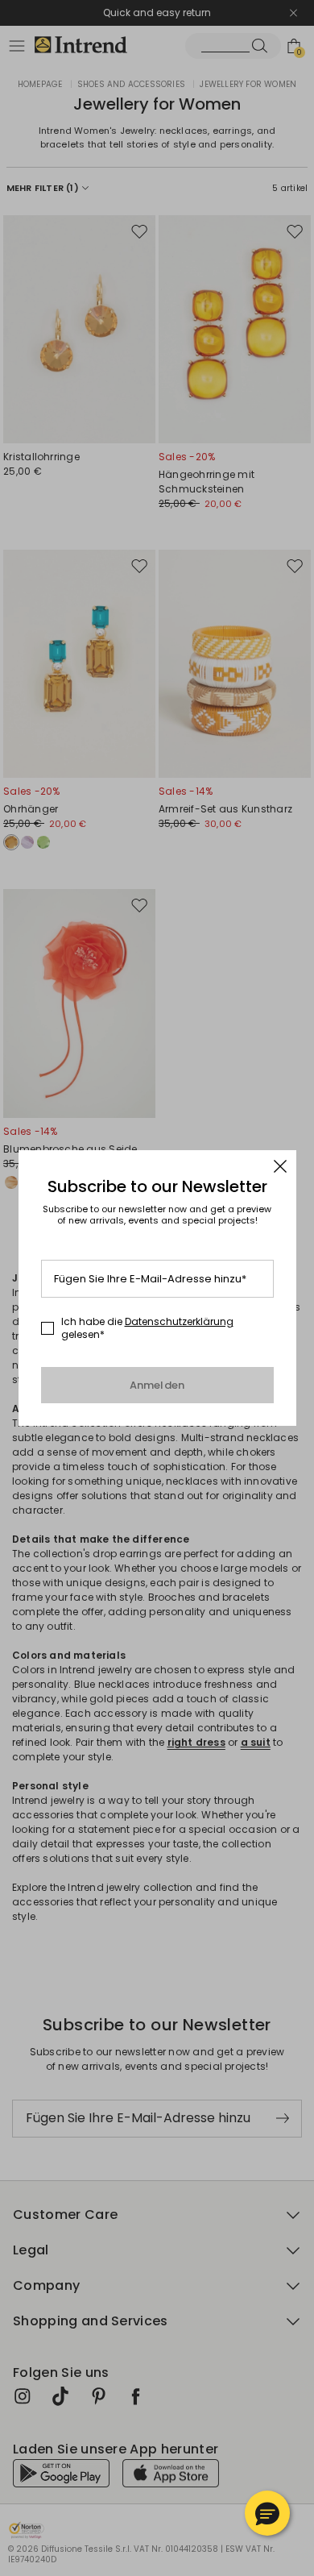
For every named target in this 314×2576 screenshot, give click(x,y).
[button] (267, 2513)
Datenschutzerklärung (179, 1321)
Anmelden (157, 1385)
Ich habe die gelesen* (147, 1328)
